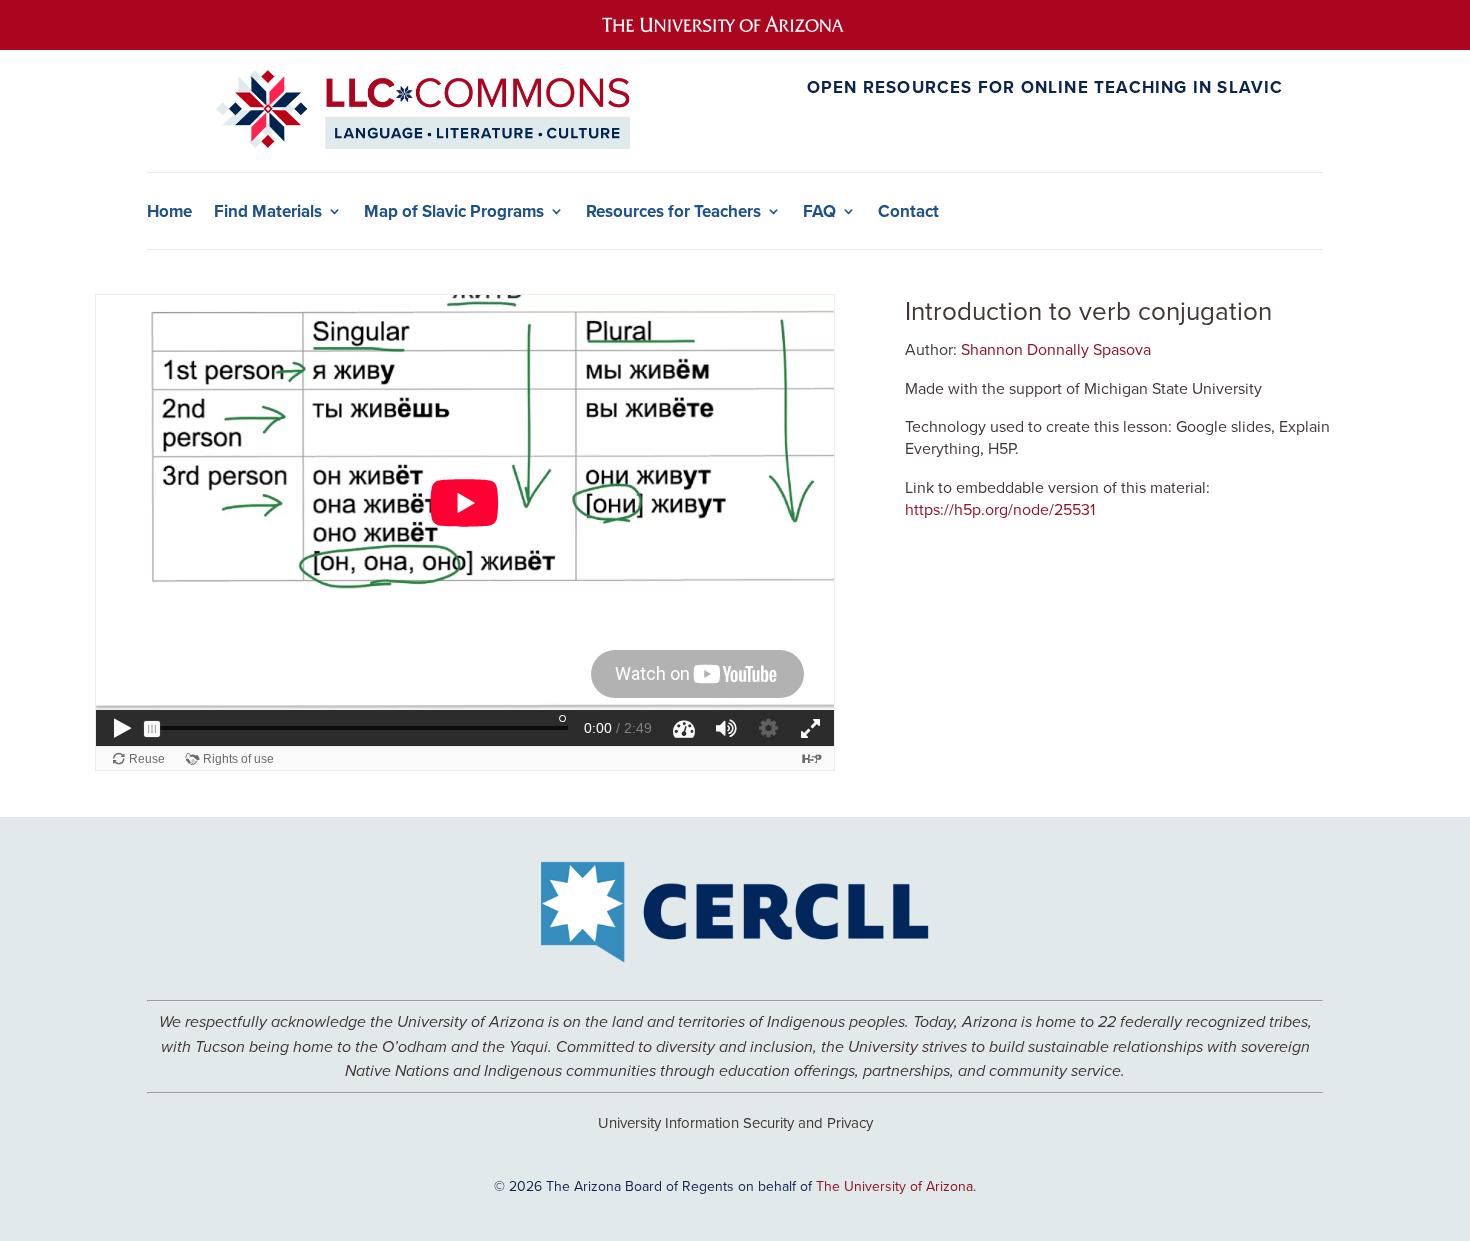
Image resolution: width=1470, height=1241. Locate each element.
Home (169, 212)
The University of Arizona (894, 1186)
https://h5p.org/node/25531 (1000, 509)
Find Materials (268, 212)
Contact (908, 212)
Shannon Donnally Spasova (1056, 349)
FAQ (819, 212)
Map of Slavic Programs (454, 212)
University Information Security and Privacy (735, 1122)
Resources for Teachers (673, 212)
